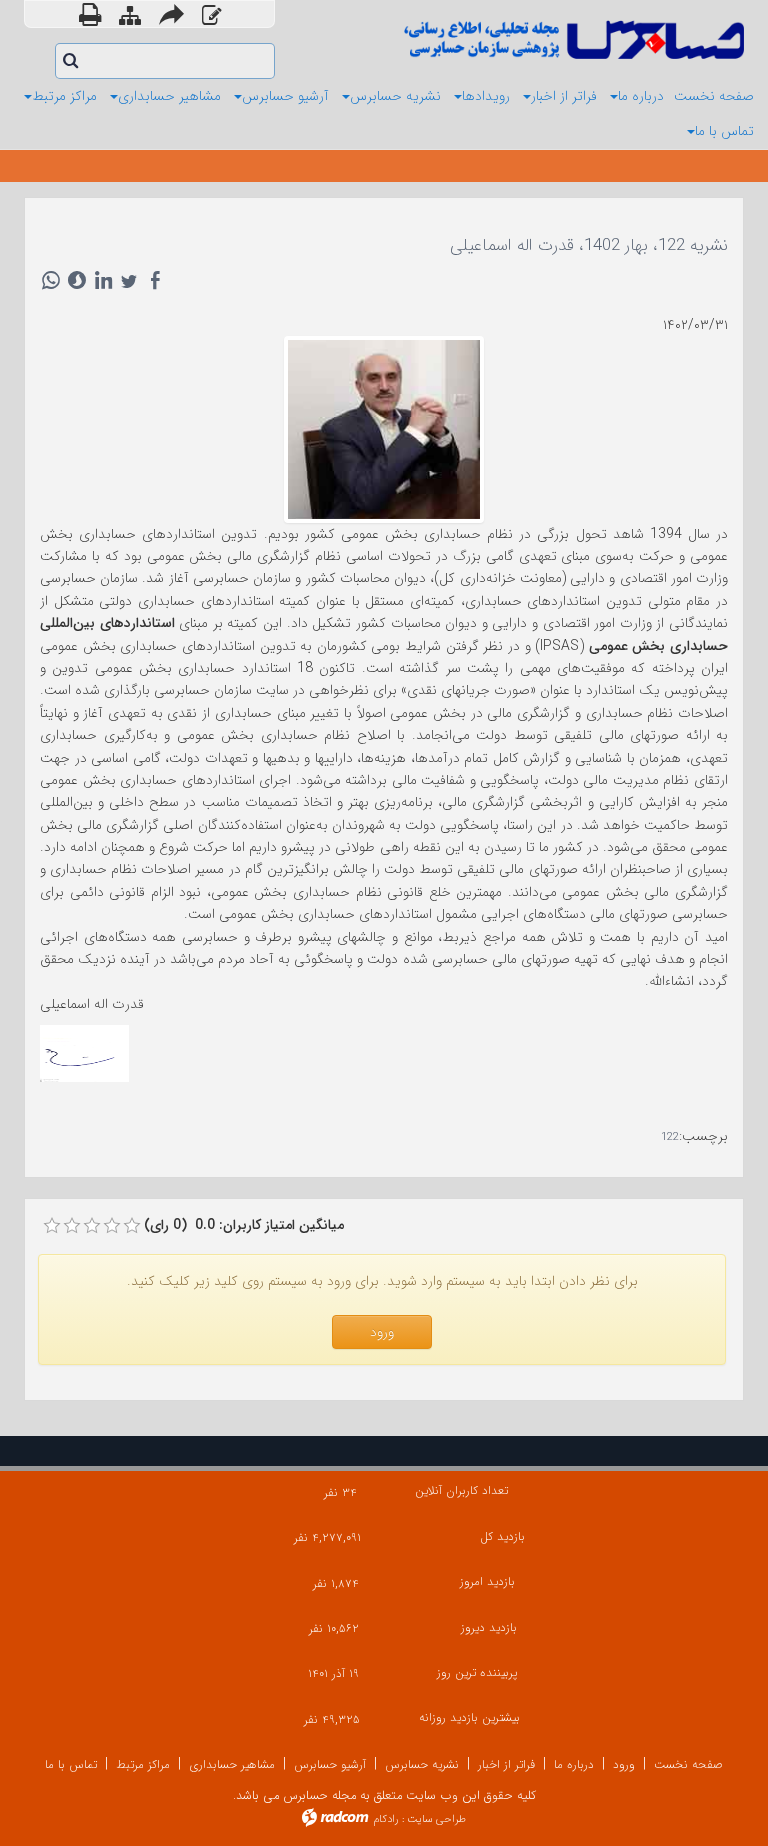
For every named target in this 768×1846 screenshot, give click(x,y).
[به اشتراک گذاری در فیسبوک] (155, 280)
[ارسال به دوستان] (171, 14)
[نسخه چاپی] (90, 14)
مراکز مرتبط (143, 1764)
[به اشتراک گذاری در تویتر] (129, 280)
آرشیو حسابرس (330, 1764)
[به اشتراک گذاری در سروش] (77, 280)
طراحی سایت (436, 1819)
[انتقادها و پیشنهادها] (211, 16)
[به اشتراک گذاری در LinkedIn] (103, 280)
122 (670, 1137)
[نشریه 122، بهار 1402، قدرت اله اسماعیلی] (384, 428)
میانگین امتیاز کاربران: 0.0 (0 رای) (244, 1225)
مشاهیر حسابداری (232, 1764)
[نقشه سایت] (130, 16)
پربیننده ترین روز (477, 1672)
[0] (52, 1226)
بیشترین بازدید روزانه (469, 1717)
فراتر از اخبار (506, 1764)
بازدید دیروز (488, 1627)
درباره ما (574, 1764)
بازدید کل (502, 1536)
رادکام (386, 1819)
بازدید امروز (487, 1581)
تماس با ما (71, 1764)
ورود (624, 1764)
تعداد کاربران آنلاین (461, 1490)
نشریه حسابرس (422, 1764)
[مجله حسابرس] (571, 39)
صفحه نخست (688, 1764)
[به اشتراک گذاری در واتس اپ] (51, 280)
